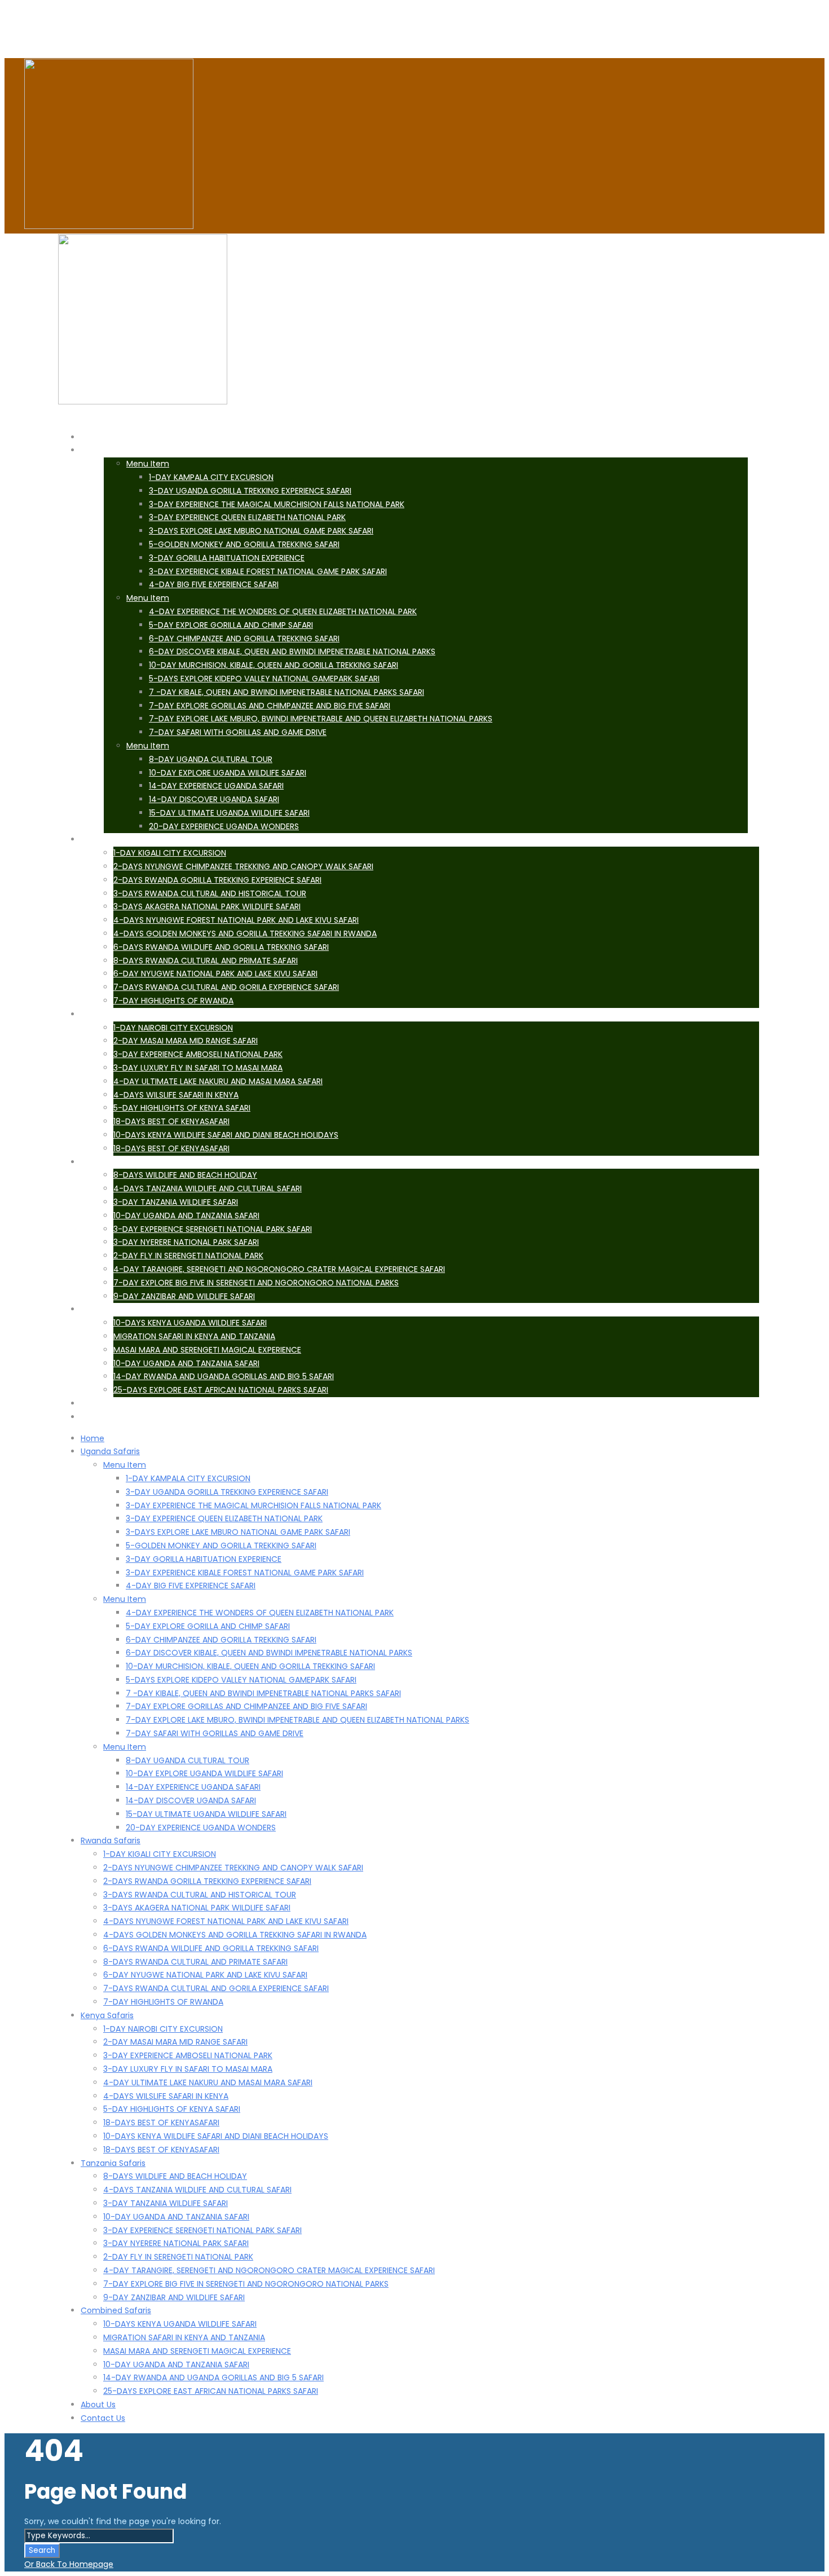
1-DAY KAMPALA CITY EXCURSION (211, 477)
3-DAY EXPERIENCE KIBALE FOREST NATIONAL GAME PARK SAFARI (268, 571)
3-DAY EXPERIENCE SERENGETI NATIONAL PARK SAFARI (213, 1229)
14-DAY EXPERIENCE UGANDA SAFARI (216, 786)
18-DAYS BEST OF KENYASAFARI (171, 1121)
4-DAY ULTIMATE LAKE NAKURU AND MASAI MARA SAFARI (218, 1081)
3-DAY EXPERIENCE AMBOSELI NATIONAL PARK (198, 1054)
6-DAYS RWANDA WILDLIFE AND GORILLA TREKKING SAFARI (221, 947)
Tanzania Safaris (113, 2163)
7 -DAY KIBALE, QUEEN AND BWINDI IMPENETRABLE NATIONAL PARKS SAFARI (286, 692)
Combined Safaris (116, 2310)
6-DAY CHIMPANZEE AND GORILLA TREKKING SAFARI (244, 639)
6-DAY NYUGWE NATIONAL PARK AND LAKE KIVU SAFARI (215, 974)
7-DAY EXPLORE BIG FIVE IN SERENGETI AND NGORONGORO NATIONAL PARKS (256, 1283)
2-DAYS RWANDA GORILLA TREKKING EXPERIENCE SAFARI (217, 880)
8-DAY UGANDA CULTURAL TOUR (211, 759)
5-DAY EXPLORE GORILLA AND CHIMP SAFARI (231, 625)
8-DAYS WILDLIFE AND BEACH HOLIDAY (185, 1175)
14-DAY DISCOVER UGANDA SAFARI (214, 799)
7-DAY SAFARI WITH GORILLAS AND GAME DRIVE (238, 732)
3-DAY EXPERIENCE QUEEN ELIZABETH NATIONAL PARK (247, 517)
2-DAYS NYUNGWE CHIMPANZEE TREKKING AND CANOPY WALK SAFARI (243, 866)
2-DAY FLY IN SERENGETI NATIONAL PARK (188, 1256)
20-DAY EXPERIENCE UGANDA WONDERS (224, 826)
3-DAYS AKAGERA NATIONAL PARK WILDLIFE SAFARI (207, 906)
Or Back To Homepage (69, 2564)
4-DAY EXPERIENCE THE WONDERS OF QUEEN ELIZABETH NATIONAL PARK (283, 611)
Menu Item (148, 464)
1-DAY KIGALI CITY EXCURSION (170, 853)
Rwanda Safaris (111, 1840)
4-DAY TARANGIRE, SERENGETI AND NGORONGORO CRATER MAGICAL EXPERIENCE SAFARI (279, 1269)
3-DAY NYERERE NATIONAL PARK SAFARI (186, 1242)
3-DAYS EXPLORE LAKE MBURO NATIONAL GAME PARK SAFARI (261, 531)
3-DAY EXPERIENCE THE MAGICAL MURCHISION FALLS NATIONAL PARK (277, 504)
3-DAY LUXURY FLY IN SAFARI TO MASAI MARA (198, 1068)
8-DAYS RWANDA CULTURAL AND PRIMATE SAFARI (206, 961)
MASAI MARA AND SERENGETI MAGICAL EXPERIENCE (207, 1350)
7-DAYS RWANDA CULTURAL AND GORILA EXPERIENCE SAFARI (226, 987)
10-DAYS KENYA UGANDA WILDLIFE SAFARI (190, 1323)
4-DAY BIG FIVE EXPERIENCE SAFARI (214, 584)
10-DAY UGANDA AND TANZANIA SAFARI (186, 1216)
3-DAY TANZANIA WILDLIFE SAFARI (176, 1202)
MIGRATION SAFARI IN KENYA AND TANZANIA (194, 1336)
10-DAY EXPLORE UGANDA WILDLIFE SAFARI (228, 773)
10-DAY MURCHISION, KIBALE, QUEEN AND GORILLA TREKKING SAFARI (274, 665)
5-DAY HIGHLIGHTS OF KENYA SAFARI (182, 1108)
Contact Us (115, 1417)
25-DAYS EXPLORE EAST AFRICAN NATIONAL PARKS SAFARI (221, 1390)
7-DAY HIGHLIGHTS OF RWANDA (173, 1001)
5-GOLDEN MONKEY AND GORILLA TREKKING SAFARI (244, 544)
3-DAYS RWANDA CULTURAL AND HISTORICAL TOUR (210, 893)
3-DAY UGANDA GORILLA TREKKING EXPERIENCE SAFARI (250, 491)
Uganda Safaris (122, 450)
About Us (98, 2405)
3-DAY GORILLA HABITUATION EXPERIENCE (227, 558)
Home (92, 1438)
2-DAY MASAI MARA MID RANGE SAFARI (186, 1041)
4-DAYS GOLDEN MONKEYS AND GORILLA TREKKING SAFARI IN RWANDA (245, 933)
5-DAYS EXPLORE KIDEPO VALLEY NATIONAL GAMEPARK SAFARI (264, 679)
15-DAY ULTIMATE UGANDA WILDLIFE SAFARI (229, 813)
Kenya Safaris (107, 2015)
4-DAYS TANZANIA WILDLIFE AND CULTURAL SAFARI (208, 1188)
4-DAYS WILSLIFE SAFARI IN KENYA (176, 1095)
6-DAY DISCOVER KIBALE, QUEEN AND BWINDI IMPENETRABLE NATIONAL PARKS (292, 651)
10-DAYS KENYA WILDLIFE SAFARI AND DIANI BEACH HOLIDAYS (226, 1135)
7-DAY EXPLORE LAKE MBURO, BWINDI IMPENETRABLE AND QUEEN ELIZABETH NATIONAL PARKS (321, 719)
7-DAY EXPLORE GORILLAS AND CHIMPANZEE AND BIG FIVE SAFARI (270, 706)
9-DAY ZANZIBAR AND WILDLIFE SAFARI (184, 1296)
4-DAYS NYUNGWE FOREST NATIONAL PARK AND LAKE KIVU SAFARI (236, 920)
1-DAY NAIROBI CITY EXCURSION (173, 1028)
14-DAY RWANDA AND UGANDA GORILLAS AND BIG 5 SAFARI (224, 1376)
